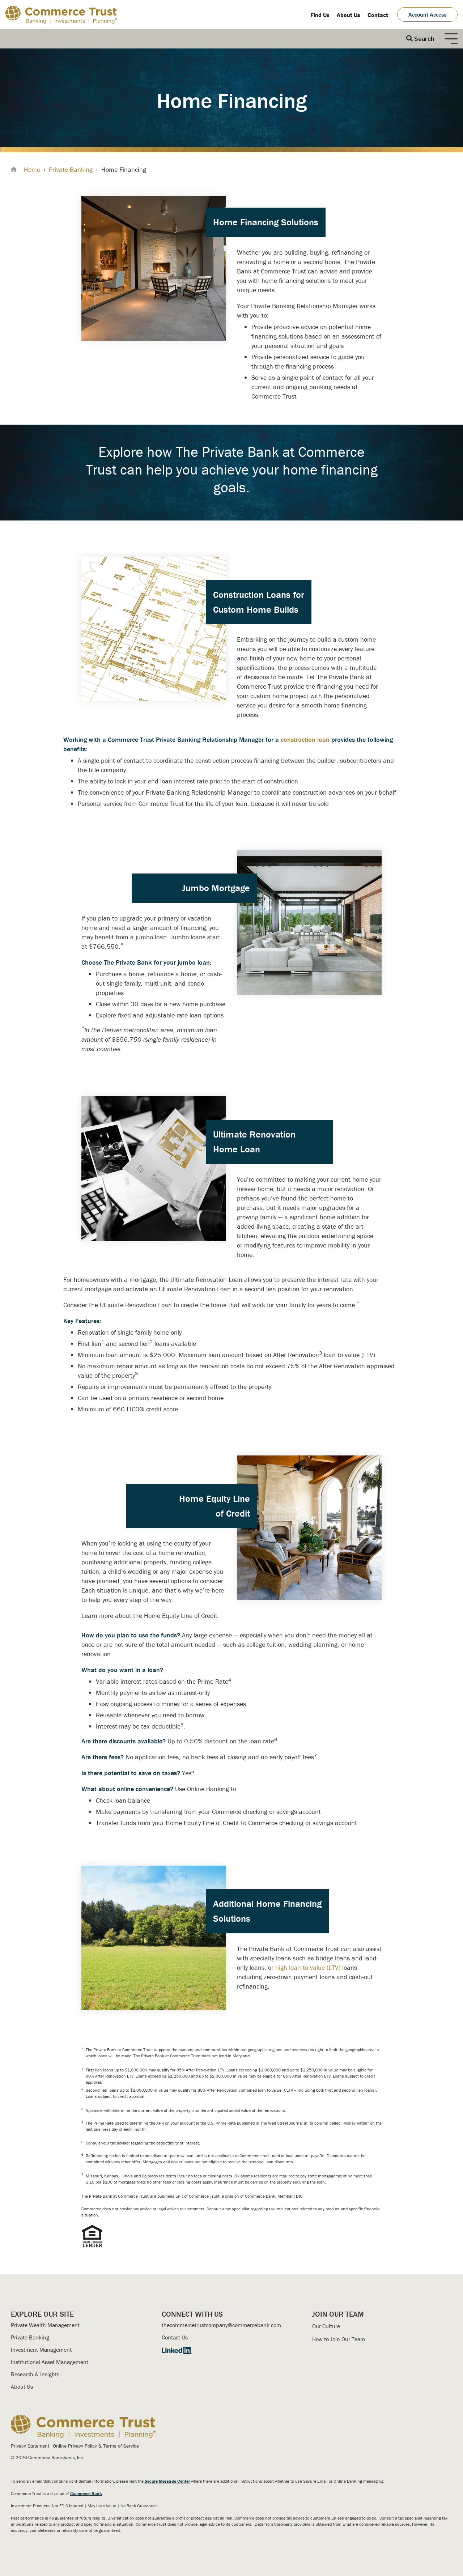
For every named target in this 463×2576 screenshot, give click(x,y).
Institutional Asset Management (50, 2362)
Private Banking (71, 169)
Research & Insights (35, 2374)
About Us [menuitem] (349, 15)
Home (32, 169)
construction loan (305, 739)
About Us (22, 2386)
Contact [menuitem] (378, 15)
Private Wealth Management (45, 2325)
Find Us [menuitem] (320, 15)
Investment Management (41, 2350)
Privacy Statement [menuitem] (30, 2446)
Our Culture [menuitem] (326, 2326)
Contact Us (175, 2337)
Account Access (427, 14)
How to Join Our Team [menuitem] (339, 2339)
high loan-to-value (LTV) (308, 1967)
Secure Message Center (167, 2481)
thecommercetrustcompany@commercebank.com (221, 2325)
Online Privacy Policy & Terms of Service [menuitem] (96, 2446)
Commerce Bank (86, 2493)
